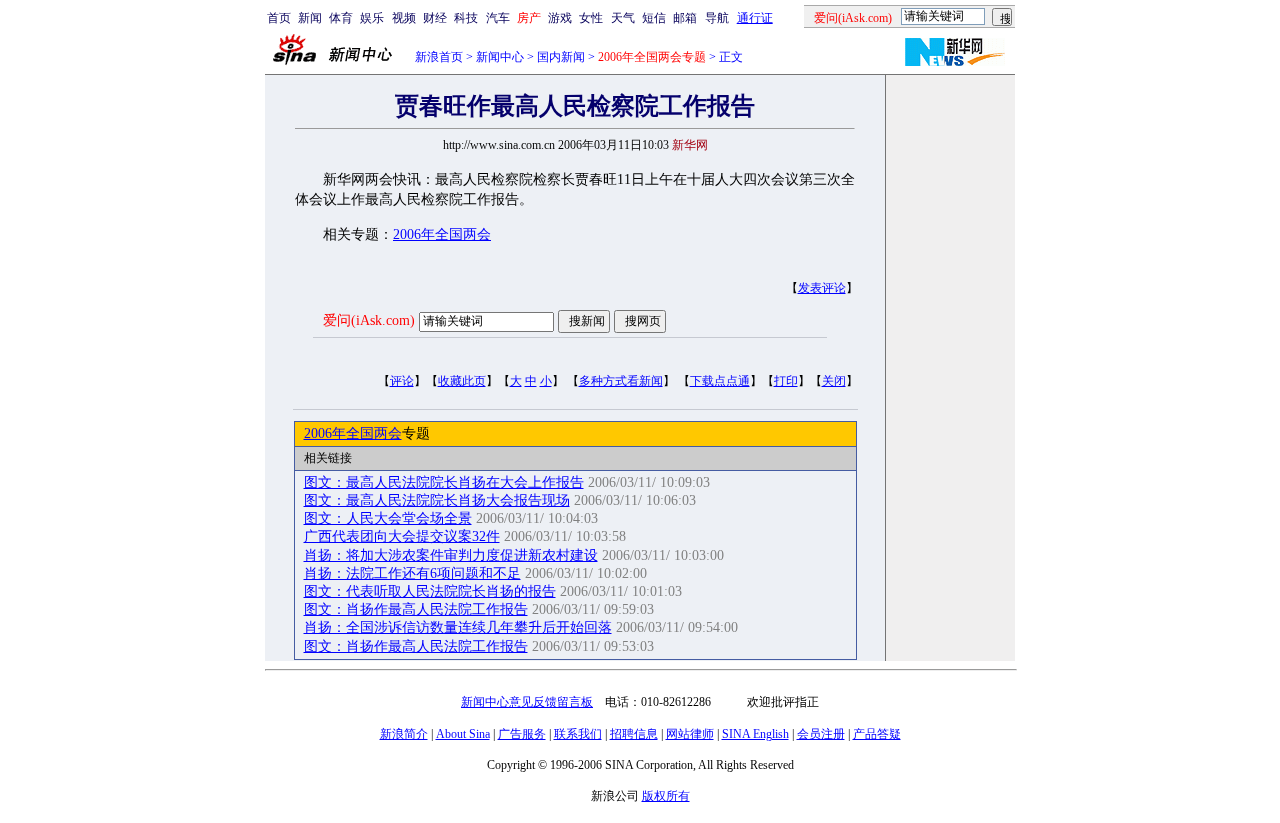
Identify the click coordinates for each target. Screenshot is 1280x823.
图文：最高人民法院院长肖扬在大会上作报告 (444, 482)
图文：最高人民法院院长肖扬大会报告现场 (437, 500)
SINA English (755, 734)
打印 (786, 381)
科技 (466, 18)
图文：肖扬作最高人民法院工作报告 (416, 609)
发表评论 (822, 288)
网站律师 (690, 734)
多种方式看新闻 (621, 381)
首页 (279, 18)
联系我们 (578, 734)
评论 (402, 381)
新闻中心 (500, 57)
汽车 (498, 18)
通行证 (755, 18)
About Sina (463, 734)
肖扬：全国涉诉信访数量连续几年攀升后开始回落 (458, 627)
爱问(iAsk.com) (369, 320)
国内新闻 (561, 57)
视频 (404, 18)
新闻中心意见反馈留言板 (527, 702)
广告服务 (522, 734)
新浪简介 (404, 734)
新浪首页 (439, 57)
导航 (717, 18)
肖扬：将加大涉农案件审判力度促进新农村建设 (451, 555)
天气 (623, 18)
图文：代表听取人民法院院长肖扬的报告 (430, 591)
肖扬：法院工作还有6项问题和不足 (412, 573)
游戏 (560, 18)
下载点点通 (720, 381)
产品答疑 (877, 734)
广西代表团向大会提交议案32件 (402, 536)
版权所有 (666, 796)
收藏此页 (462, 381)
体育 (341, 18)
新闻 (310, 18)
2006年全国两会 (442, 234)
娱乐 (372, 18)
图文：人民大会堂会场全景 (388, 518)
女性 (591, 18)
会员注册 (821, 734)
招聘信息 (634, 734)
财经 (435, 18)
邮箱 (685, 18)
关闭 (834, 381)
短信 (654, 18)
